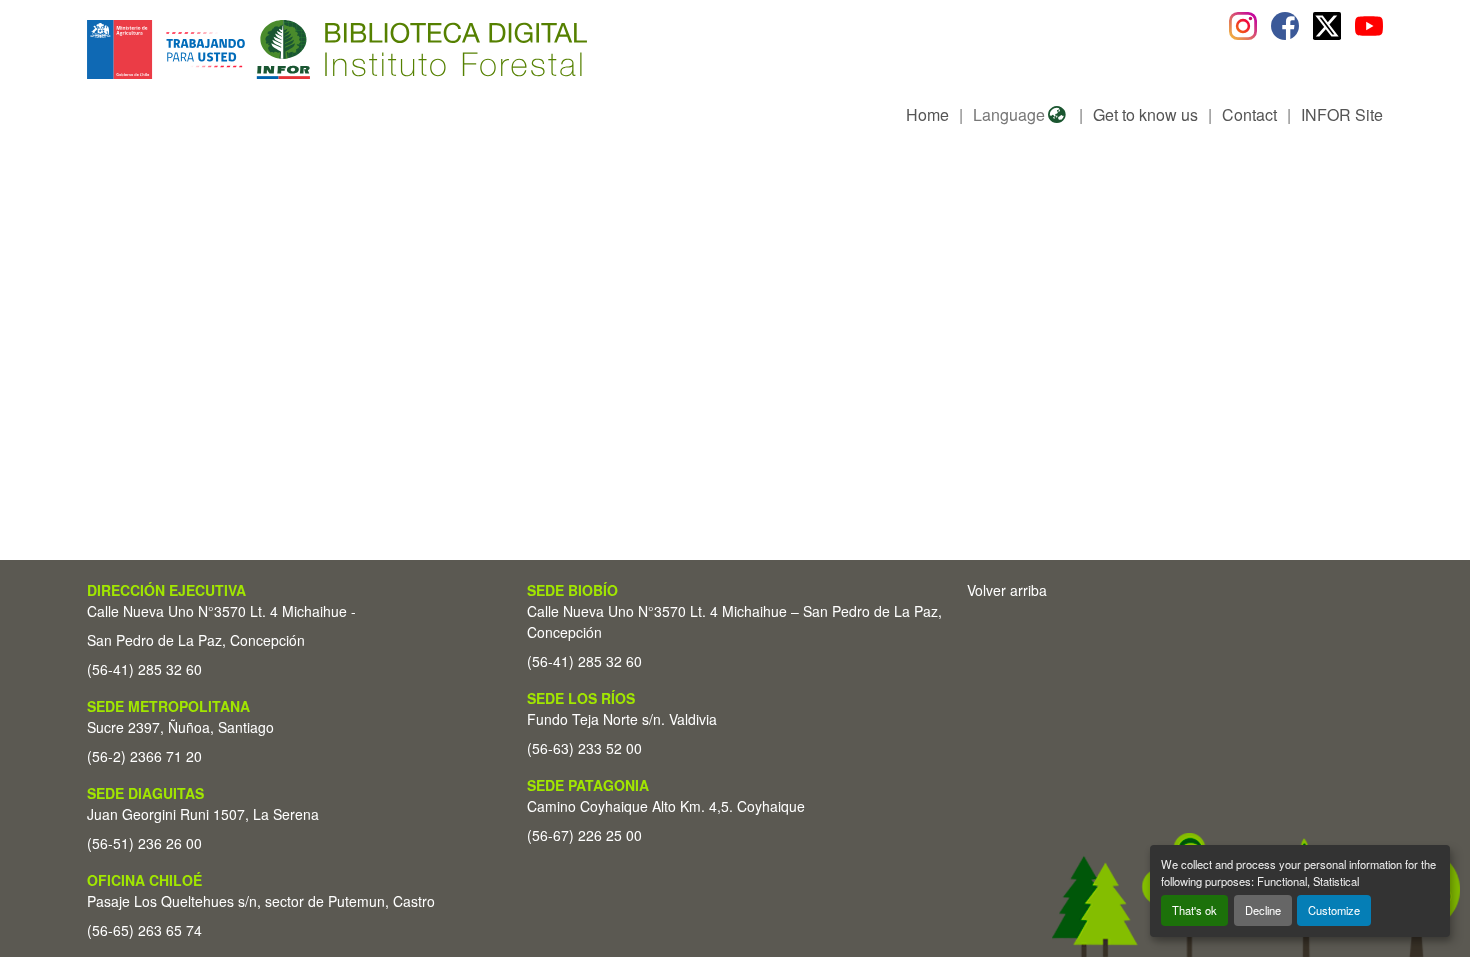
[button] (250, 49)
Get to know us (1145, 114)
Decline (1263, 910)
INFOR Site (1342, 114)
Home (927, 114)
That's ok (1194, 910)
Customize (1334, 910)
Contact (1249, 114)
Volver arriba (1007, 590)
